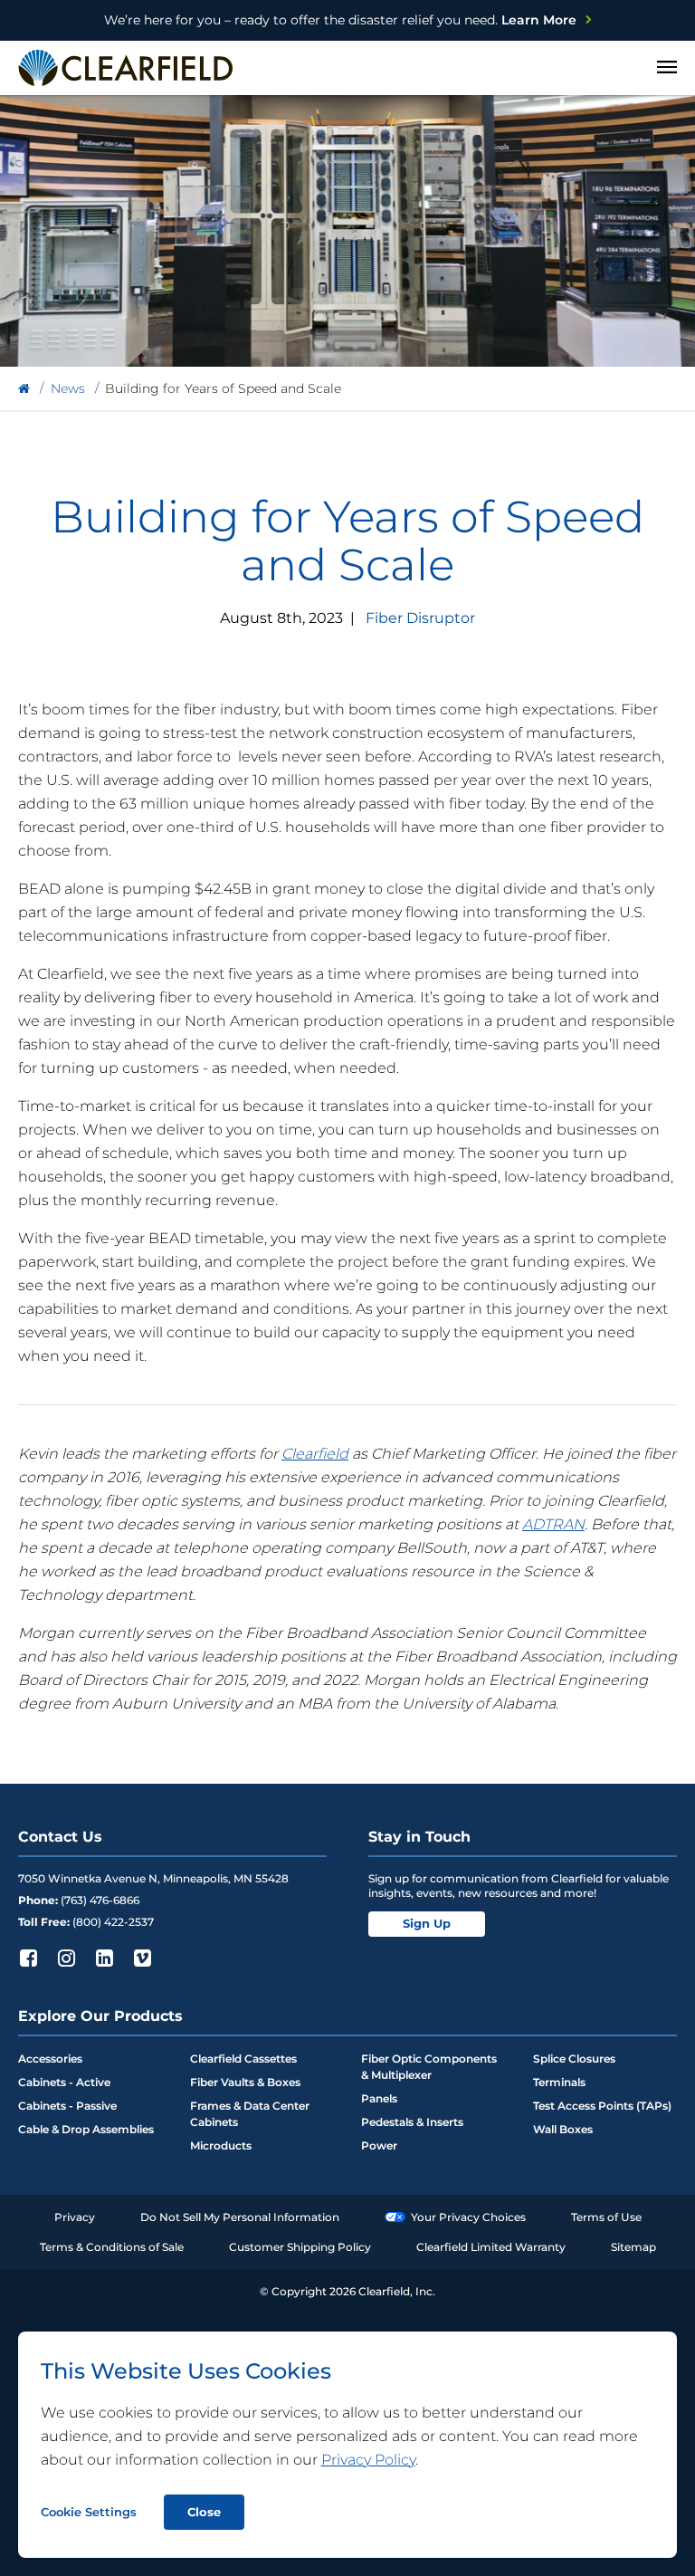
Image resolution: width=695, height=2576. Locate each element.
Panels (379, 2098)
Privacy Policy (368, 2460)
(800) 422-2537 (113, 1922)
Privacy (75, 2217)
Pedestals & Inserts (412, 2122)
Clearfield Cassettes (243, 2059)
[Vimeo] (142, 1958)
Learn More (340, 20)
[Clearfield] (24, 389)
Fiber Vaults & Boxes (245, 2082)
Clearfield (315, 1454)
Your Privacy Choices (468, 2217)
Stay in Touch (419, 1837)
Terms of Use (606, 2217)
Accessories (50, 2059)
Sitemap (633, 2247)
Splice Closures (574, 2059)
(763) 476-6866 (100, 1900)
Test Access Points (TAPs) (602, 2106)
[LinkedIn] (104, 1958)
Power (379, 2145)
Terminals (559, 2082)
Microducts (221, 2145)
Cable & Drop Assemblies (86, 2129)
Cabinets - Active (64, 2082)
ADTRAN (553, 1524)
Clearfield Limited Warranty (491, 2247)
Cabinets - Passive (67, 2106)
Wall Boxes (563, 2129)
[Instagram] (66, 1958)
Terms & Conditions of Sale (112, 2247)
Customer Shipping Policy (300, 2247)
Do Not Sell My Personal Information (240, 2217)
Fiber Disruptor (420, 618)
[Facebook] (28, 1958)
